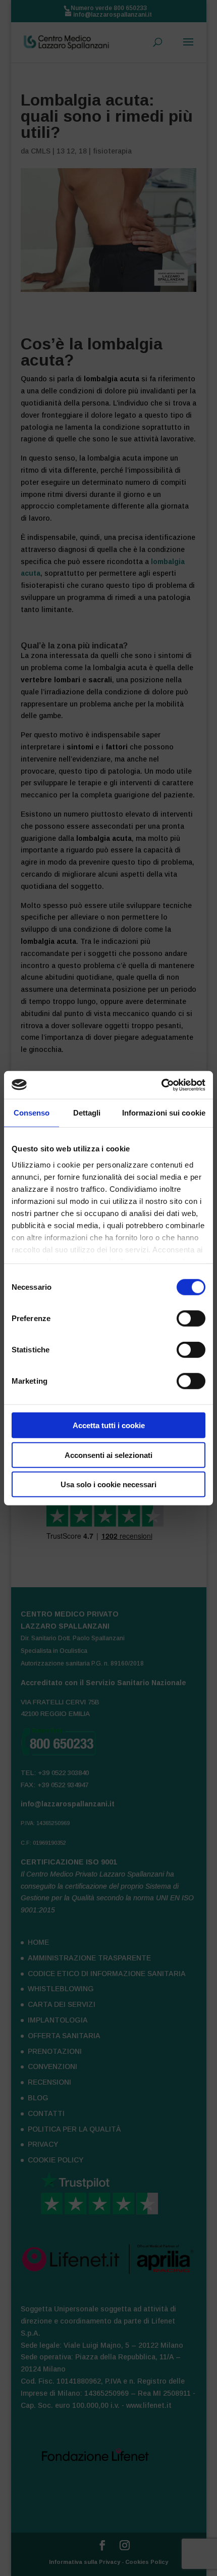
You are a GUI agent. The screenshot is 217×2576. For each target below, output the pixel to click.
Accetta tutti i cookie (109, 1425)
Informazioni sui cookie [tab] (164, 1113)
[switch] (191, 1319)
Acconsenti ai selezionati (108, 1455)
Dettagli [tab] (87, 1113)
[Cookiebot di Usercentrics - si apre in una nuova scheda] (161, 1085)
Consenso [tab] (32, 1113)
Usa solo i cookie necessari (108, 1484)
